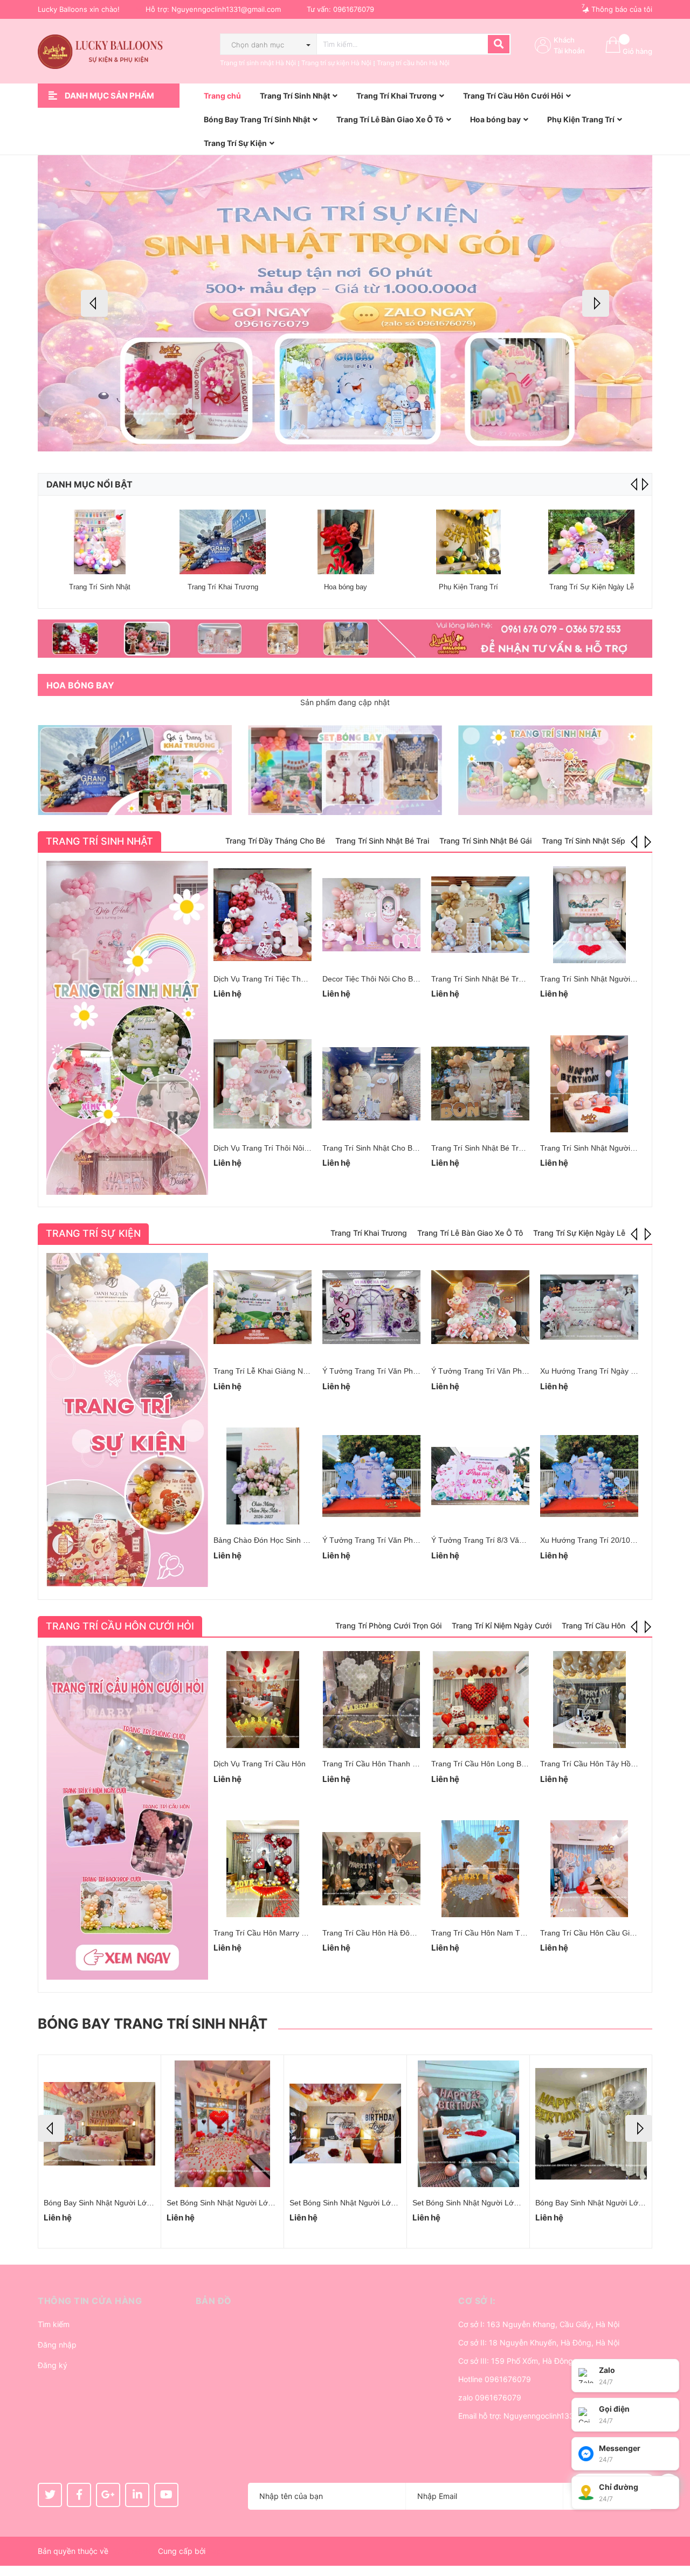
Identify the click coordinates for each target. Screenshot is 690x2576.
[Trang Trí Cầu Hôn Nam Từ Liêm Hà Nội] (480, 1869)
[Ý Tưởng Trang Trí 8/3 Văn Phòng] (480, 1476)
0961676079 (354, 9)
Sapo (217, 2551)
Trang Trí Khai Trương (223, 587)
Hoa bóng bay (346, 587)
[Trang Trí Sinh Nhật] (100, 542)
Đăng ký (53, 2365)
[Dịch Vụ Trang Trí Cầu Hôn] (263, 1700)
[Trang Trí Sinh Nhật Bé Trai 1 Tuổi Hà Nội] (480, 1084)
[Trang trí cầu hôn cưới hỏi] (127, 1813)
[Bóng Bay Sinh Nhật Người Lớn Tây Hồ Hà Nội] (591, 2124)
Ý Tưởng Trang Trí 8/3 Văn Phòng (489, 1540)
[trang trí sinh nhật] (555, 770)
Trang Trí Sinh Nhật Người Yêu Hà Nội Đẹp (614, 979)
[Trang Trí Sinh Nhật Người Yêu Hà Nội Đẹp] (589, 915)
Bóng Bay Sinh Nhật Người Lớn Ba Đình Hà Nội (494, 2203)
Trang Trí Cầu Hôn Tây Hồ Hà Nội (598, 1764)
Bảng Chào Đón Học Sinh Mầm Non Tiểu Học (291, 1540)
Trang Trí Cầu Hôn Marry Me (263, 1933)
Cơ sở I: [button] (477, 2301)
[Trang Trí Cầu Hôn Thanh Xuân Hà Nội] (371, 1700)
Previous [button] (94, 303)
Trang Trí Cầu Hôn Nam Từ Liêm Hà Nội (500, 1933)
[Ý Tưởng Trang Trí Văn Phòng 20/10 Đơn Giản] (480, 1307)
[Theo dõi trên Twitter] (50, 2495)
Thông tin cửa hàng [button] (90, 2301)
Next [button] (596, 303)
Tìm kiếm (54, 2324)
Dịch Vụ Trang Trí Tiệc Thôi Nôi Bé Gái (280, 979)
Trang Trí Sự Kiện (93, 1233)
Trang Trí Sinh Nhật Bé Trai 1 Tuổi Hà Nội (502, 1148)
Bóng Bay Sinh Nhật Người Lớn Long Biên (361, 2203)
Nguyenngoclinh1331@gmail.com (226, 9)
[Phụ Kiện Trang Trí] (468, 542)
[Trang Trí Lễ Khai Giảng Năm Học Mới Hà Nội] (263, 1307)
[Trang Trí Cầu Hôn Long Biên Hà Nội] (480, 1700)
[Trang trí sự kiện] (127, 1420)
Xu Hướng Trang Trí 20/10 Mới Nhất (602, 1540)
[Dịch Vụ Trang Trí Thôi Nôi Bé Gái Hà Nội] (263, 1084)
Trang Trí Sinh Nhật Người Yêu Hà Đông (609, 1148)
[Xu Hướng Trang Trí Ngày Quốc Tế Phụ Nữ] (589, 1307)
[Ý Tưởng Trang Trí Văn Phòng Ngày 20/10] (371, 1307)
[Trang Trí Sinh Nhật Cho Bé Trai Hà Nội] (371, 1084)
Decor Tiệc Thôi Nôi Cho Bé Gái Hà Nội (389, 979)
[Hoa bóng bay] (346, 542)
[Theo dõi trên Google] (108, 2495)
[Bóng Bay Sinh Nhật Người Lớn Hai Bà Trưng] (222, 2124)
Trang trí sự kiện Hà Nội (336, 63)
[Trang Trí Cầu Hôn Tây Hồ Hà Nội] (589, 1700)
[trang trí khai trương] (135, 770)
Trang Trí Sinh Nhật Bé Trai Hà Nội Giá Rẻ (503, 979)
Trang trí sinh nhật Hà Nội (258, 63)
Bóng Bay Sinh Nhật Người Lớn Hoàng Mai (117, 2203)
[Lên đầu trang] (671, 2525)
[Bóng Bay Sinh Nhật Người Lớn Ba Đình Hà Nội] (468, 2124)
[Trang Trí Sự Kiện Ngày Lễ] (591, 542)
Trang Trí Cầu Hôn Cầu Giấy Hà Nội (602, 1933)
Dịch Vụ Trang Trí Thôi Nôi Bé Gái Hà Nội (284, 1148)
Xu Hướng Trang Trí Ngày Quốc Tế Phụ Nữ (614, 1371)
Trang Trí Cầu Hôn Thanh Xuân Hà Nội (389, 1764)
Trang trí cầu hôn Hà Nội (413, 63)
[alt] (345, 639)
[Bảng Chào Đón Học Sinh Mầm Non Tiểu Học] (263, 1476)
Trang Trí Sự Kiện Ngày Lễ (592, 587)
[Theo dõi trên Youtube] (166, 2495)
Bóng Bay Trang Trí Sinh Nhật (153, 2024)
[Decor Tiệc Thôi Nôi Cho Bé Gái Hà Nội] (371, 915)
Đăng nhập (57, 2345)
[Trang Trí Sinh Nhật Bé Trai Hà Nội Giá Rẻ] (480, 915)
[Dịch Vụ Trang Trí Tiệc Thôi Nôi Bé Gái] (263, 915)
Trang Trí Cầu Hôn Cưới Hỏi (120, 1626)
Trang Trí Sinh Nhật (100, 587)
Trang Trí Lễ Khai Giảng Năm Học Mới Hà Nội (292, 1371)
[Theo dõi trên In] (137, 2495)
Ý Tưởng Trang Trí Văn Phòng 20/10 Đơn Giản (511, 1371)
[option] (345, 303)
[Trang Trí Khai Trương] (223, 542)
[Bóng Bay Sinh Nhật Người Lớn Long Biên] (345, 2124)
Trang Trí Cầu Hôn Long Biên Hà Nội (494, 1764)
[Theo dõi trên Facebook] (79, 2495)
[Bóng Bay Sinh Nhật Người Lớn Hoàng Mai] (99, 2124)
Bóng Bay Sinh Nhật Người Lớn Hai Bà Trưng (244, 2203)
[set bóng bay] (345, 770)
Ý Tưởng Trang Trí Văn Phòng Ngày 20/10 (395, 1371)
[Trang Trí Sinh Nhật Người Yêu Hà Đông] (589, 1084)
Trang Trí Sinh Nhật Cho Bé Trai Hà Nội (390, 1148)
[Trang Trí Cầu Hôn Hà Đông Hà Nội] (371, 1869)
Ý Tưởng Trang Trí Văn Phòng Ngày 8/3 (391, 1540)
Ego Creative (133, 2551)
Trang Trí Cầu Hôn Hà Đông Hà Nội (383, 1933)
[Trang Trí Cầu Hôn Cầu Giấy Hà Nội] (589, 1869)
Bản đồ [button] (214, 2301)
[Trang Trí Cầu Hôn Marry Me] (263, 1869)
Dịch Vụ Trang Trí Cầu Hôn (260, 1764)
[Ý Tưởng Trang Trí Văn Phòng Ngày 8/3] (371, 1476)
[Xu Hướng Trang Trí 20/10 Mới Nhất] (589, 1476)
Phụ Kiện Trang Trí (468, 587)
